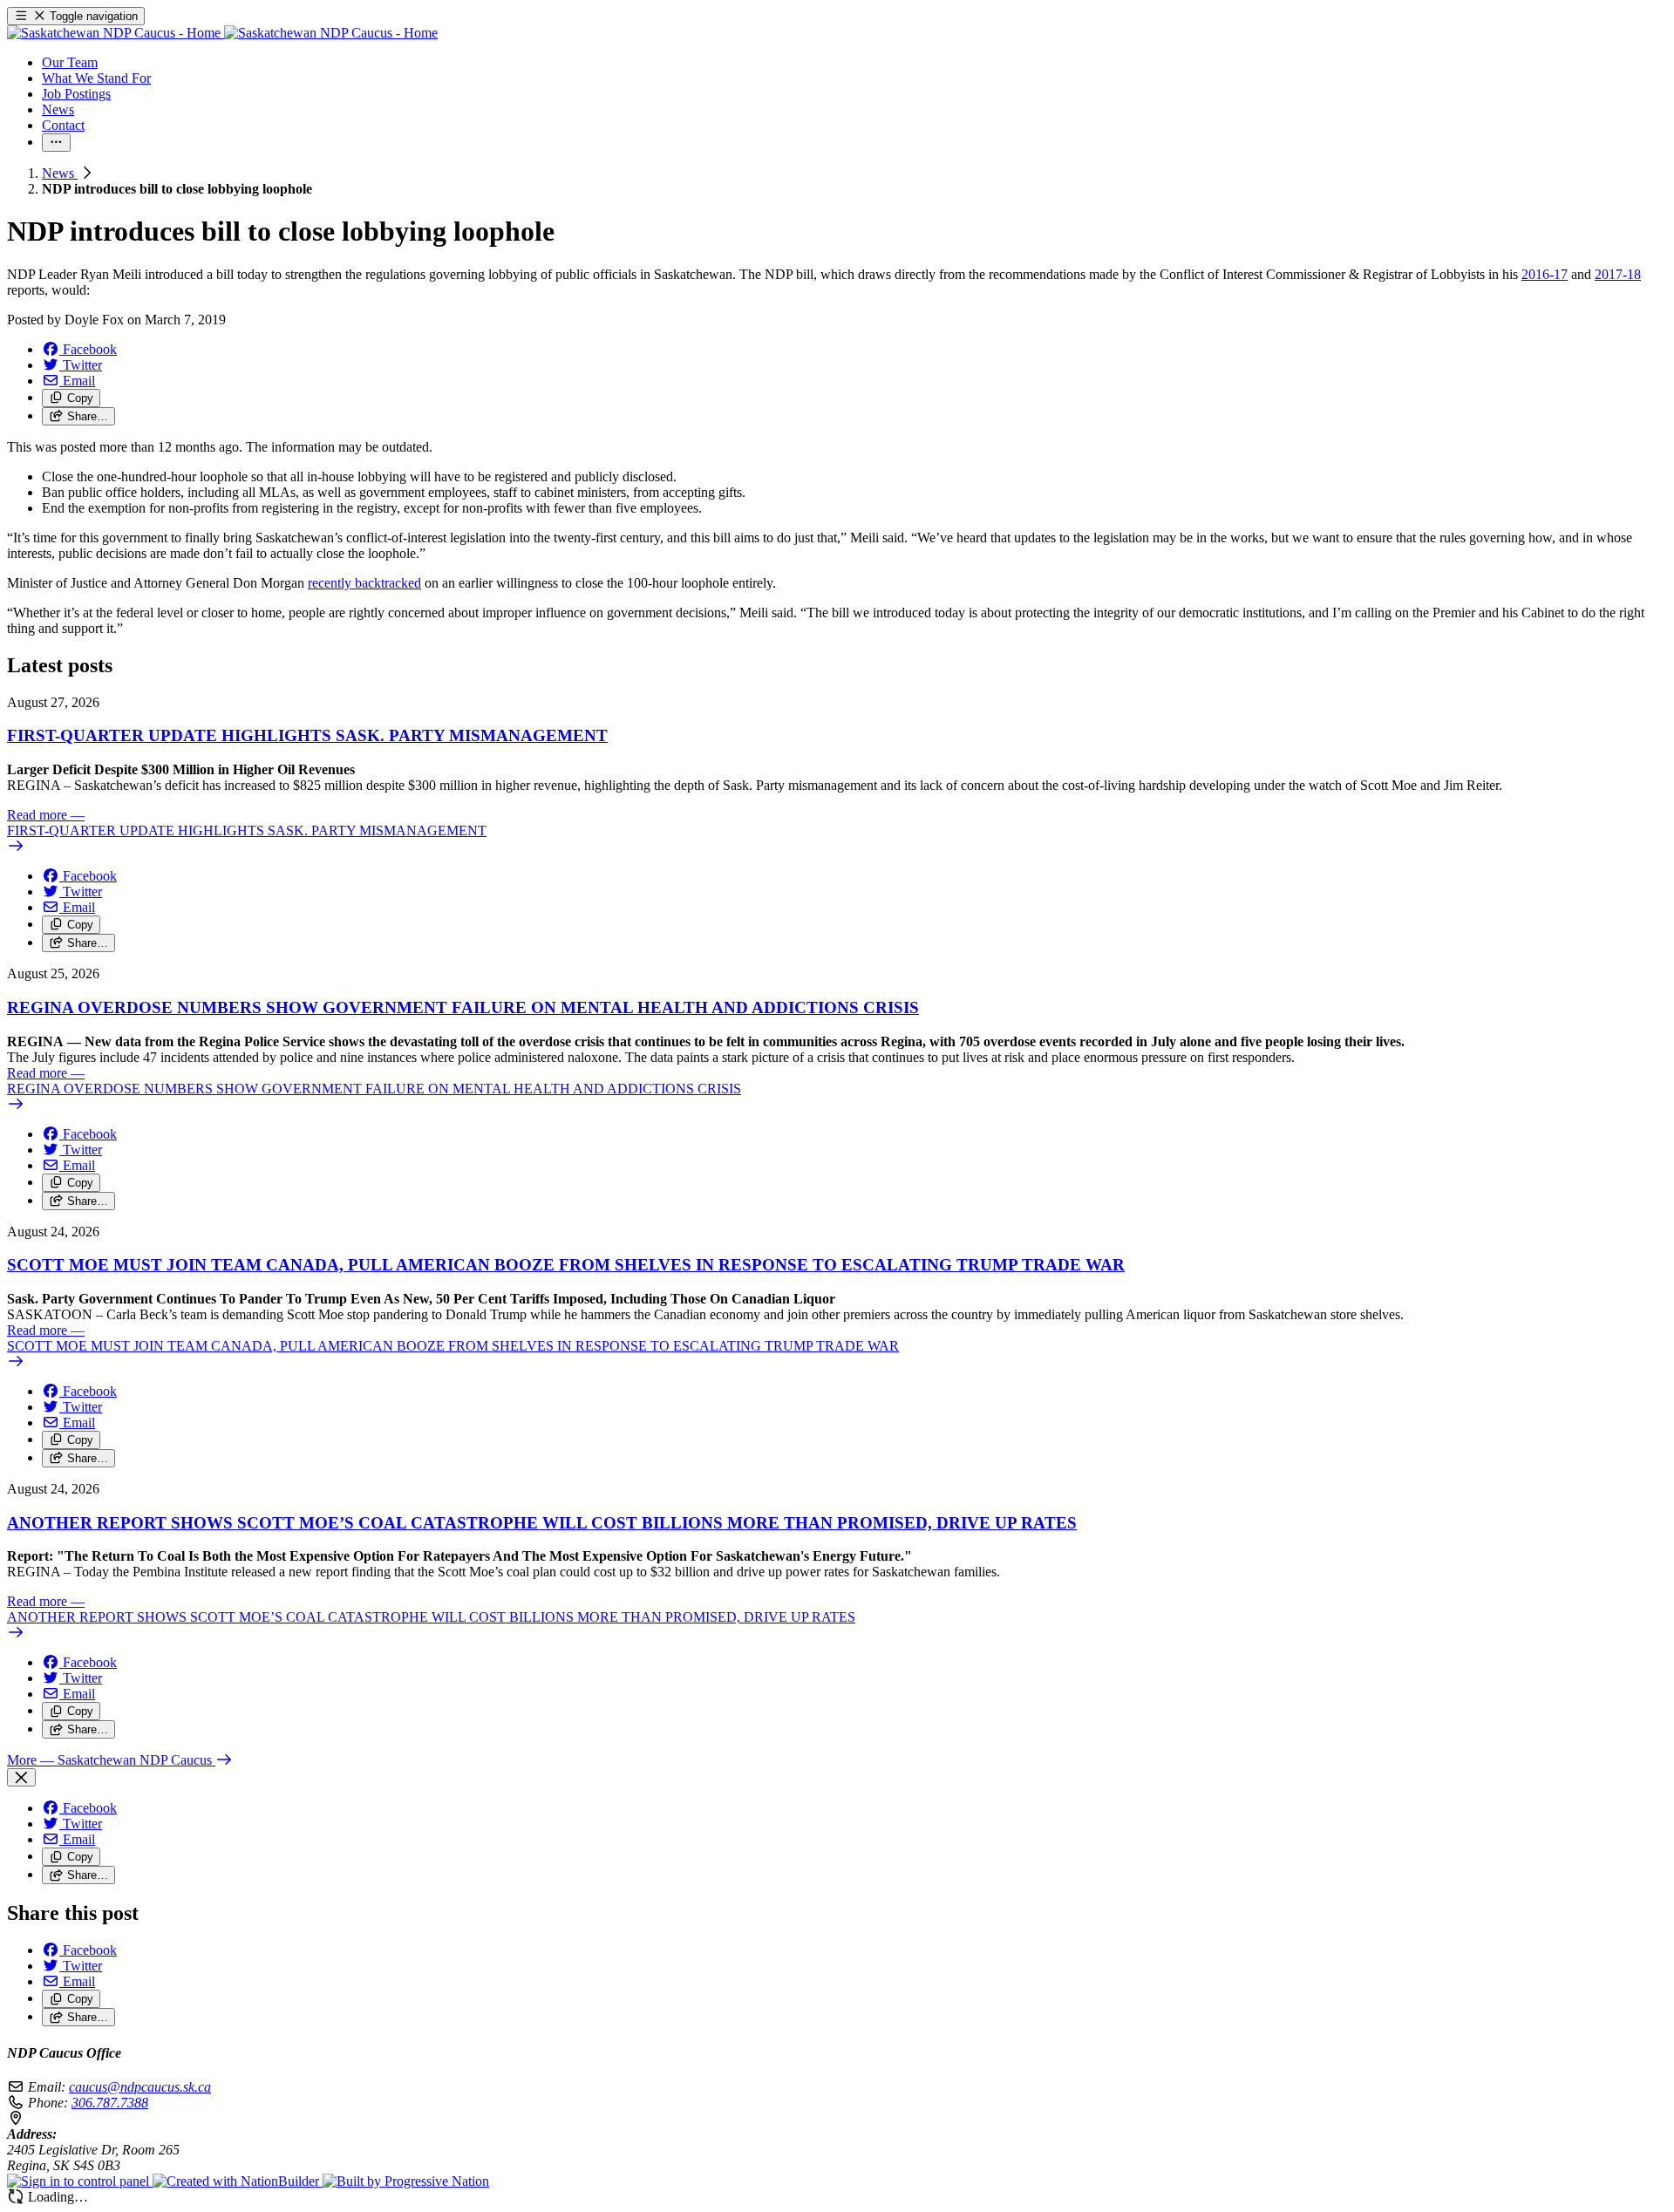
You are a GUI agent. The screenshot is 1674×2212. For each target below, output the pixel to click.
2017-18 (1618, 274)
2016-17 (1545, 274)
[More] (56, 143)
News (60, 173)
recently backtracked (364, 583)
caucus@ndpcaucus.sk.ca (140, 2087)
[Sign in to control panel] (80, 2181)
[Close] (21, 1777)
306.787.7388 (110, 2103)
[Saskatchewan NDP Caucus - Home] (222, 33)
